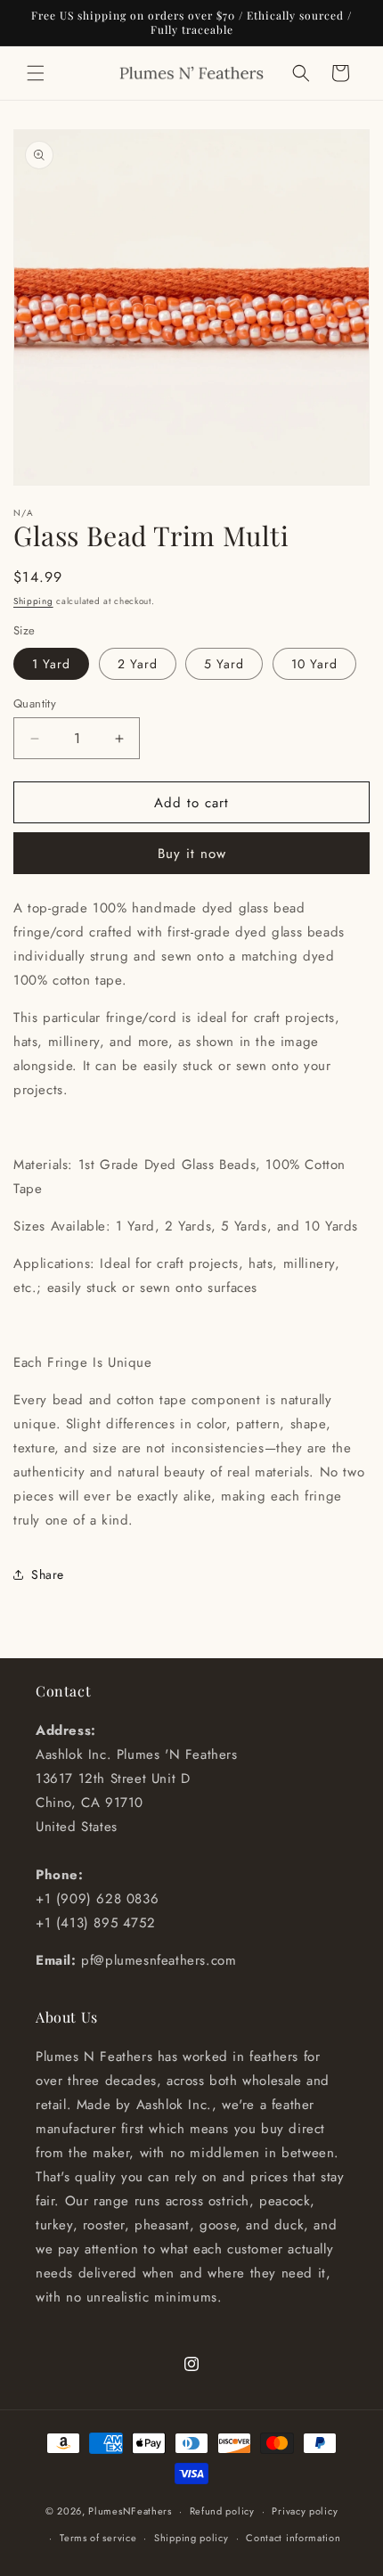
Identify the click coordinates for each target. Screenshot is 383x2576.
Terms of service (98, 2538)
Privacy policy (305, 2511)
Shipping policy (191, 2538)
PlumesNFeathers (130, 2511)
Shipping (33, 601)
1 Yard (51, 664)
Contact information (293, 2538)
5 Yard (224, 664)
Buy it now (192, 854)
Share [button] (48, 1574)
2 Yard (138, 664)
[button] (36, 73)
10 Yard (314, 664)
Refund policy (222, 2511)
